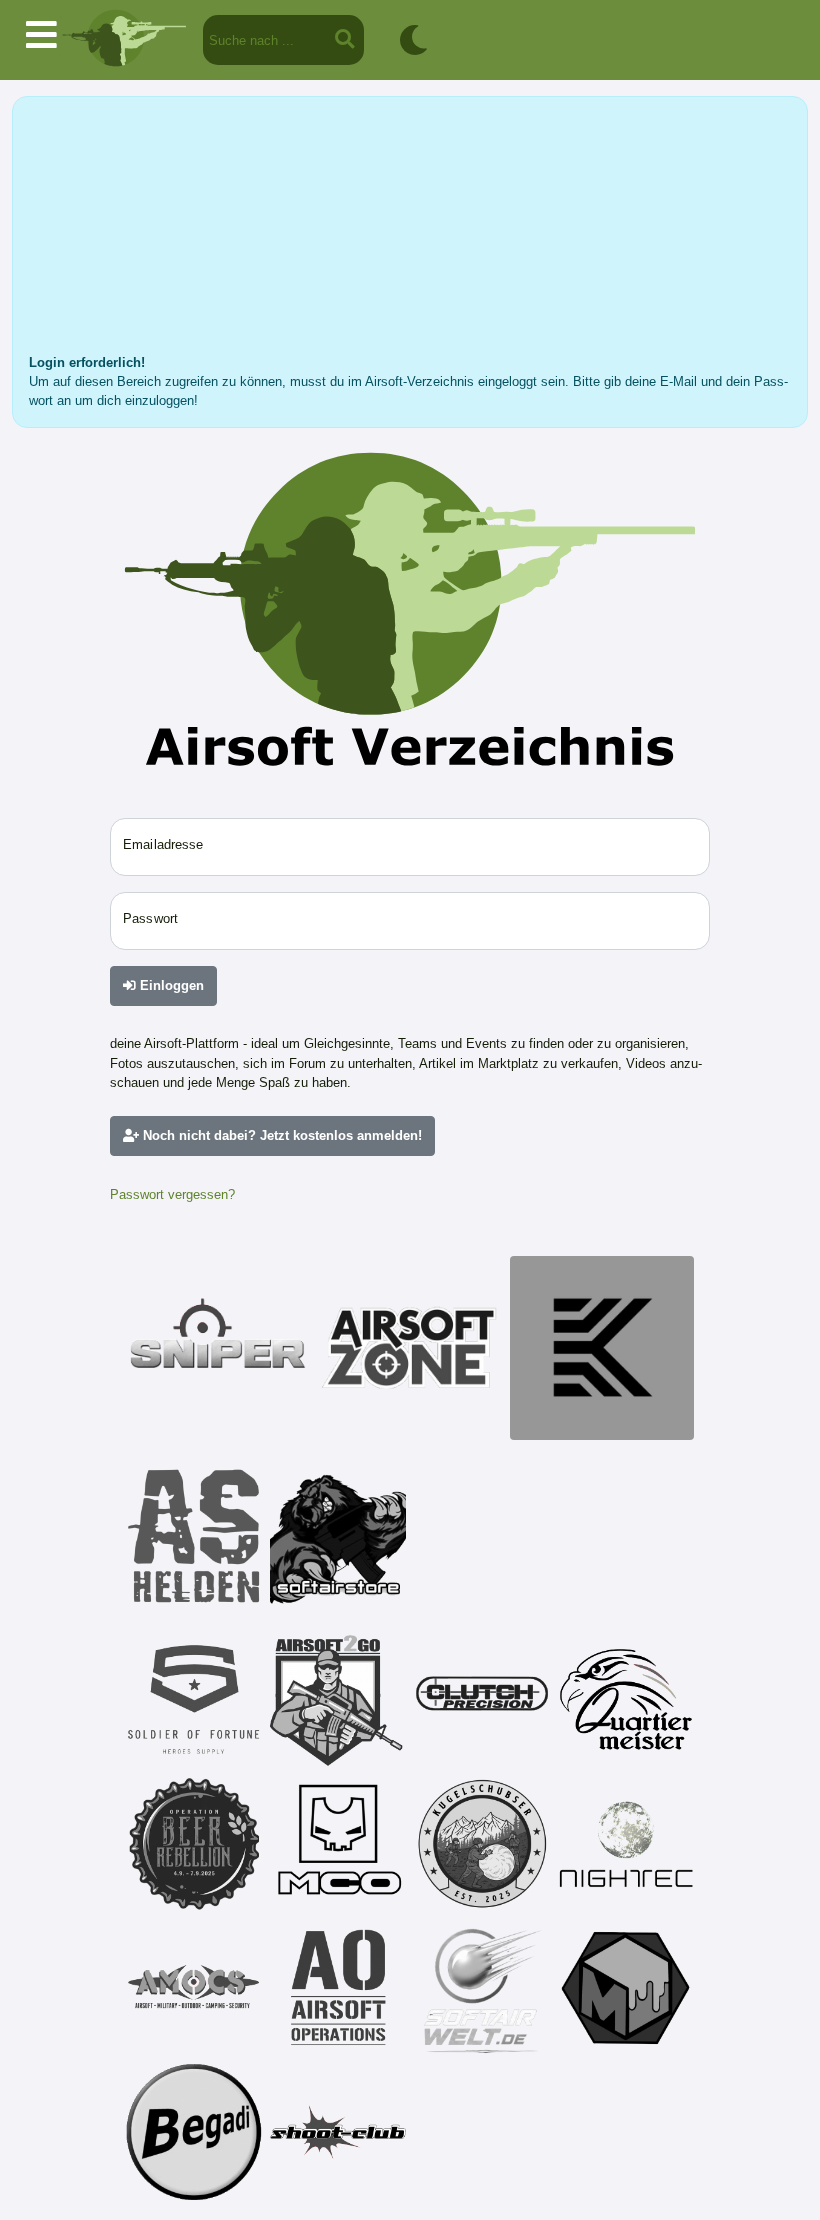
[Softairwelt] (482, 1988)
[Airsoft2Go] (338, 1700)
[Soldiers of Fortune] (194, 1700)
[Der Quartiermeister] (626, 1700)
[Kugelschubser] (482, 1844)
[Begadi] (194, 2132)
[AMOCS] (194, 1988)
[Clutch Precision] (482, 1700)
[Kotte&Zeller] (602, 1348)
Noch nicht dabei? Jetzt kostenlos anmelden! (280, 1135)
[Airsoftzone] (410, 1348)
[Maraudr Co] (338, 1844)
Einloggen (170, 985)
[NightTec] (626, 1844)
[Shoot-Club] (338, 2132)
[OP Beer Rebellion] (194, 1844)
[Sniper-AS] (218, 1348)
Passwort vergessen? (172, 1194)
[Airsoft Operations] (338, 1988)
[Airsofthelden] (194, 1536)
